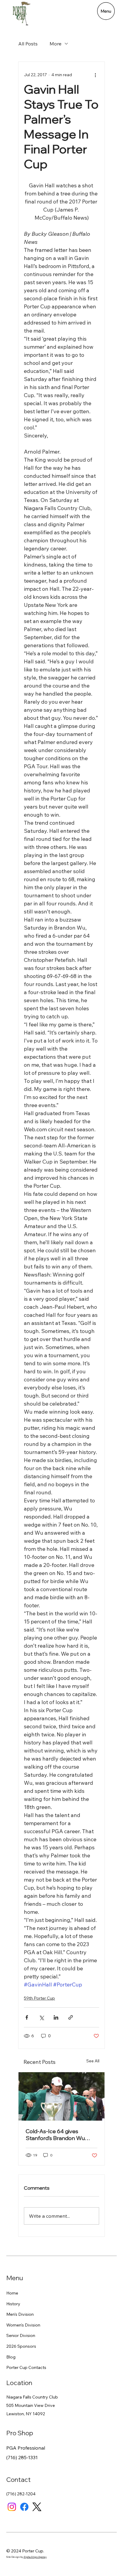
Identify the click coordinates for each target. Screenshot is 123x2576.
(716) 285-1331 (22, 2457)
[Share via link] (71, 2017)
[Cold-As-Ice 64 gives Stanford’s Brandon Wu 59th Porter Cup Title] (61, 2096)
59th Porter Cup (39, 1998)
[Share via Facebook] (27, 2017)
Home (12, 2293)
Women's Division (23, 2325)
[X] (37, 2507)
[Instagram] (12, 2507)
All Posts (28, 44)
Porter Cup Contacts (26, 2367)
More (56, 44)
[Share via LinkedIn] (56, 2017)
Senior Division (21, 2335)
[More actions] (96, 75)
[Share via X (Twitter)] (41, 2017)
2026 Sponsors (21, 2346)
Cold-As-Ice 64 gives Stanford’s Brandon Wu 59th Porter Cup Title (55, 2135)
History (13, 2304)
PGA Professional (26, 2448)
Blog (11, 2357)
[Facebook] (24, 2507)
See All (93, 2061)
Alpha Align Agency (35, 2557)
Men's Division (20, 2314)
